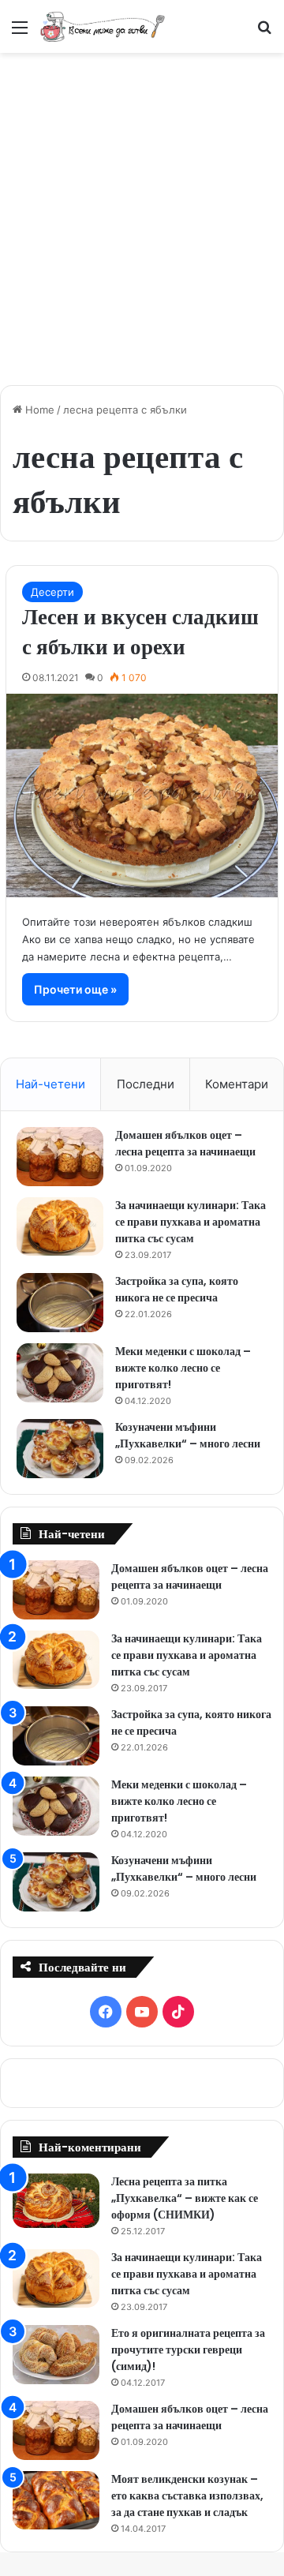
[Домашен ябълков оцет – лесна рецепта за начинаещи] (60, 1157)
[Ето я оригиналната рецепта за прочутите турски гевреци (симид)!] (56, 2355)
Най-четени (50, 1084)
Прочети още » (75, 989)
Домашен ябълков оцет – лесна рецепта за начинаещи (185, 1143)
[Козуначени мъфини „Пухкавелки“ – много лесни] (60, 1449)
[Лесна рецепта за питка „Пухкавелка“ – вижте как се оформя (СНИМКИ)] (56, 2201)
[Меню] (20, 33)
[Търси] (264, 33)
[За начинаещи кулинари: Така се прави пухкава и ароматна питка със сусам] (60, 1226)
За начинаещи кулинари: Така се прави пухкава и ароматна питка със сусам (191, 1222)
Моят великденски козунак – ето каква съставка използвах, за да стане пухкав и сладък (187, 2495)
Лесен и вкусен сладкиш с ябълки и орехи (140, 632)
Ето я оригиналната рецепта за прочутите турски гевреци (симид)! (188, 2349)
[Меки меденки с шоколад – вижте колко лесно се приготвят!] (60, 1373)
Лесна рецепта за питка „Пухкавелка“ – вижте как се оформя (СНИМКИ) (185, 2198)
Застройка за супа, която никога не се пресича (177, 1289)
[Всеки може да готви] (103, 26)
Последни (146, 1084)
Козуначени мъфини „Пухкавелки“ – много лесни (188, 1435)
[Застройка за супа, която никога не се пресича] (60, 1303)
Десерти (52, 592)
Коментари (237, 1084)
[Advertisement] (142, 211)
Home (38, 410)
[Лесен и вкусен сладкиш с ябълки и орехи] (142, 796)
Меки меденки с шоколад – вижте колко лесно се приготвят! (183, 1368)
